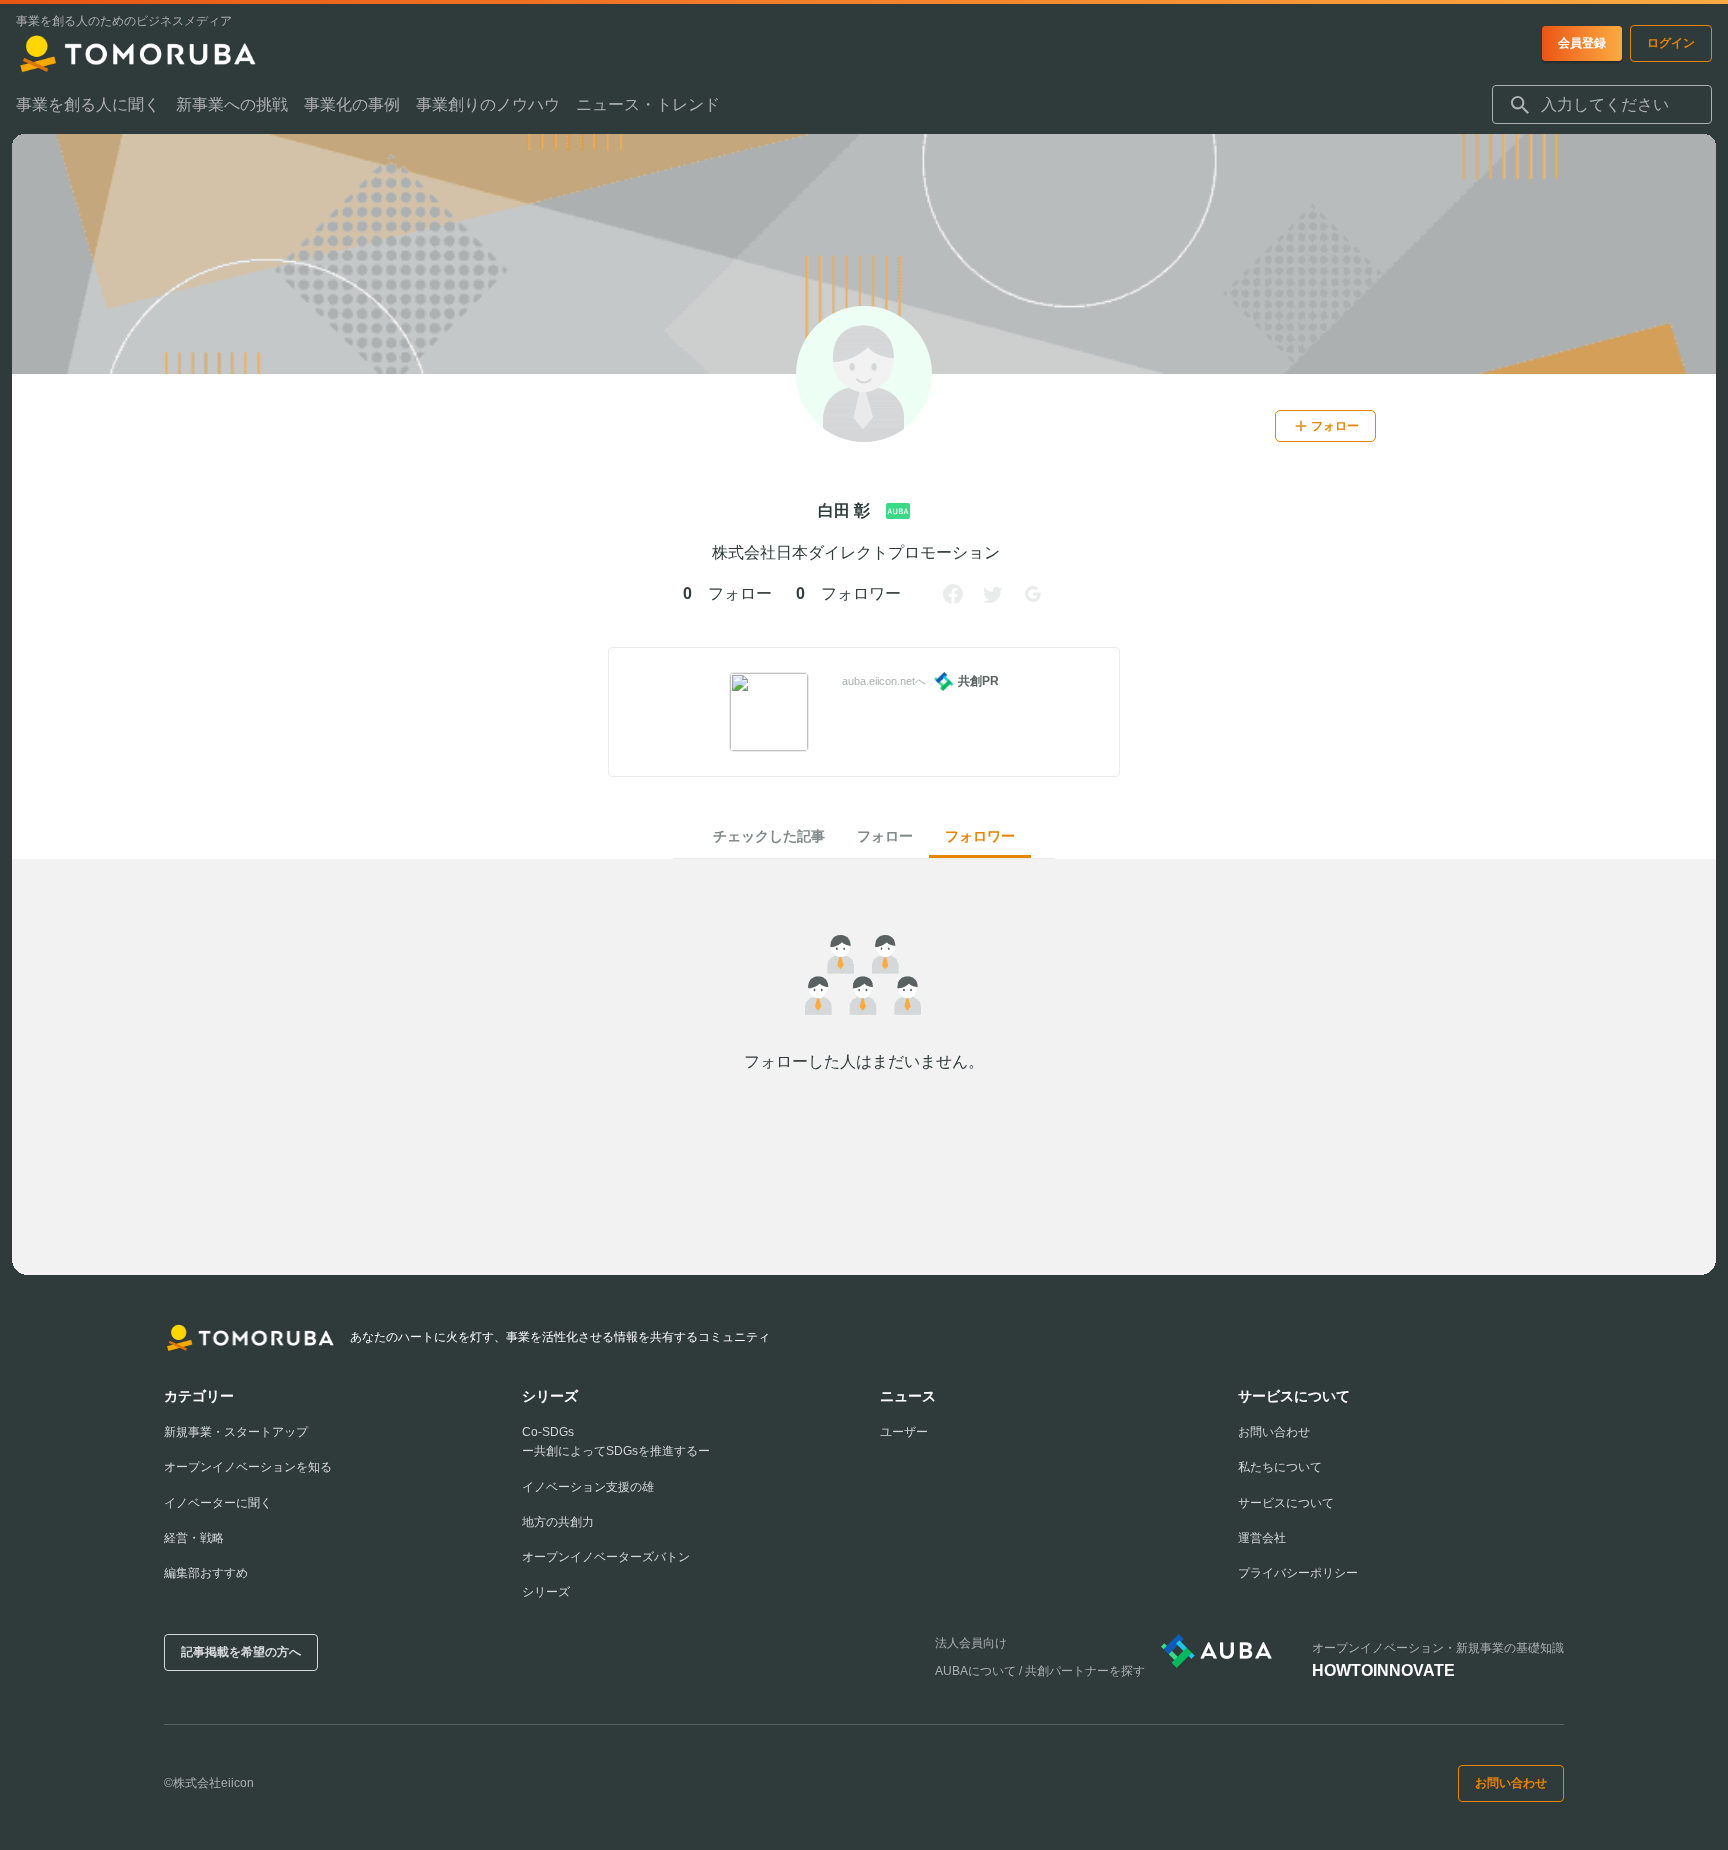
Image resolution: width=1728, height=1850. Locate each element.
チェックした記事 (769, 836)
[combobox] (1602, 105)
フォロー (885, 836)
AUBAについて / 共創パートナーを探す (1040, 1671)
